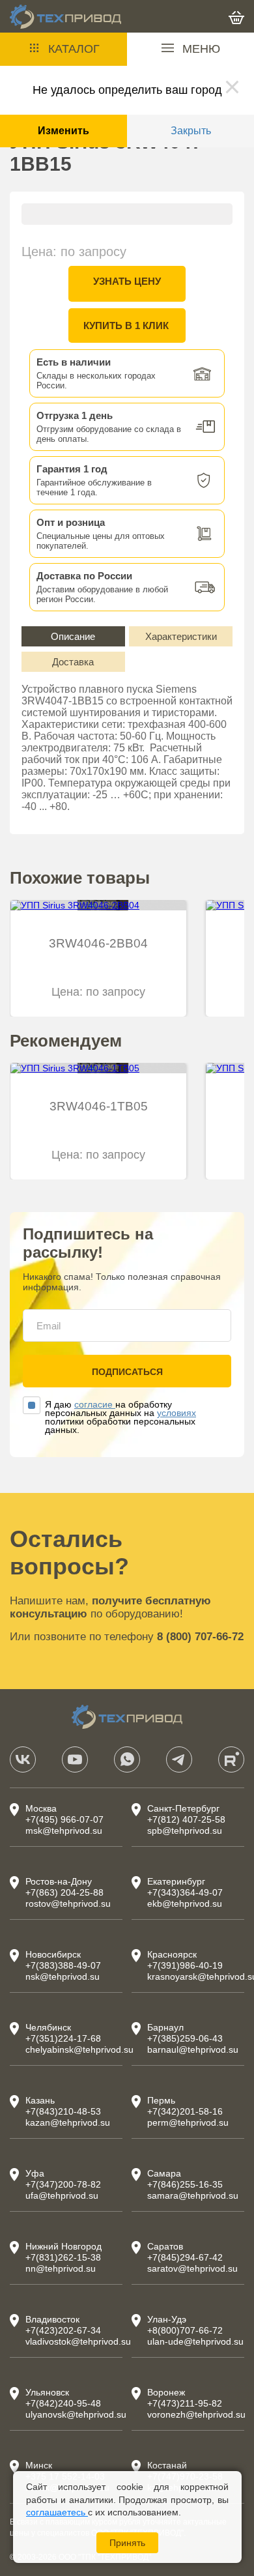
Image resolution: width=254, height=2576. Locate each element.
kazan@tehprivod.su (68, 2122)
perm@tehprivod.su (188, 2122)
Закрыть (191, 131)
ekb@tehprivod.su (185, 1903)
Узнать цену (127, 281)
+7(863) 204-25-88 (64, 1892)
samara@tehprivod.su (193, 2195)
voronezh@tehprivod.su (196, 2414)
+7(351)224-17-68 (63, 2038)
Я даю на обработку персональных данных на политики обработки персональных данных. (120, 1417)
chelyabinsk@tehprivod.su (79, 2049)
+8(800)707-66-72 (185, 2330)
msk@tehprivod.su (64, 1831)
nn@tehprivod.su (61, 2268)
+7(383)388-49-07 (63, 1965)
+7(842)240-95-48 (63, 2403)
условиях (176, 1413)
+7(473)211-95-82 (185, 2403)
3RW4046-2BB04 (98, 943)
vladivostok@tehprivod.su (78, 2341)
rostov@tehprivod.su (68, 1903)
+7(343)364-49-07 (185, 1892)
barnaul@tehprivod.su (193, 2049)
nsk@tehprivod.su (63, 1976)
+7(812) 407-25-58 (186, 1819)
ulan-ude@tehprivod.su (195, 2341)
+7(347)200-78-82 (63, 2184)
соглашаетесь (57, 2512)
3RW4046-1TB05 (99, 1106)
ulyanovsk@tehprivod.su (76, 2414)
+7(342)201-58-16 (185, 2111)
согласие (95, 1404)
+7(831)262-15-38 (63, 2257)
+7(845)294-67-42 (185, 2257)
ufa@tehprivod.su (62, 2195)
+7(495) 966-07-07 (64, 1819)
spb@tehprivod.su (185, 1831)
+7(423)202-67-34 (63, 2330)
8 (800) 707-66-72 (200, 1637)
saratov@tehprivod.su (192, 2268)
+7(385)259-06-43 (185, 2038)
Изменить (63, 131)
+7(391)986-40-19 (185, 1965)
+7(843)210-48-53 (63, 2111)
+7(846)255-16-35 (185, 2184)
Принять (127, 2543)
